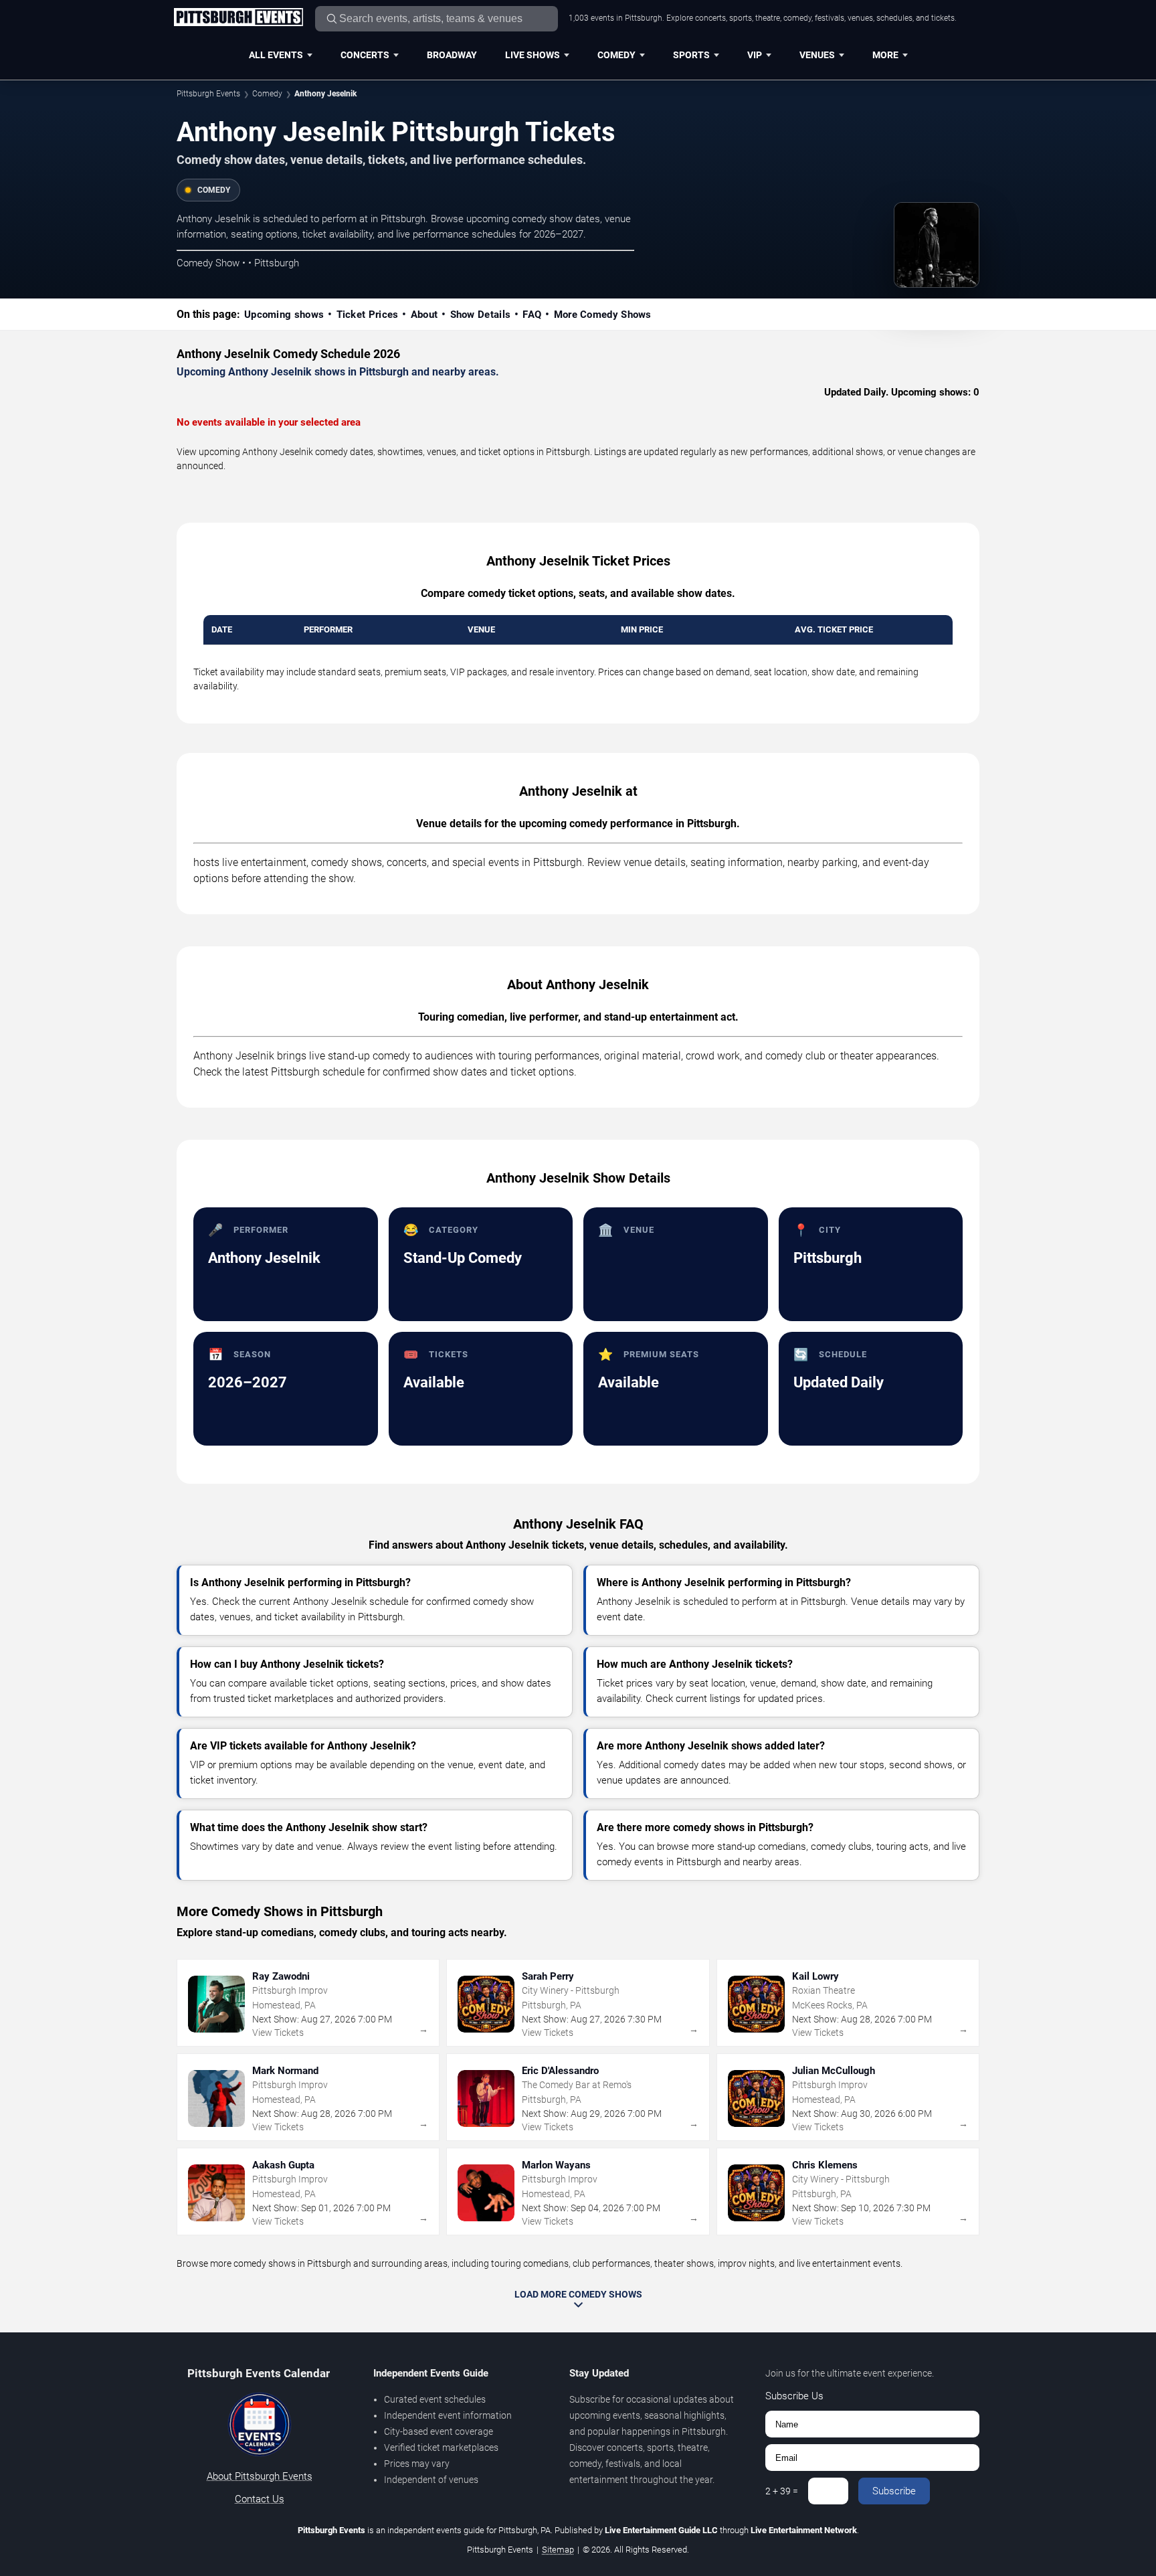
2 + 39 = (782, 2491)
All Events (276, 55)
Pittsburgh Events (208, 94)
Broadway (452, 55)
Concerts (365, 55)
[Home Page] (238, 18)
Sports (691, 55)
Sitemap (558, 2550)
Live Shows (533, 55)
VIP (755, 55)
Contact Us (260, 2499)
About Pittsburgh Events (260, 2476)
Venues (817, 55)
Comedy (616, 55)
